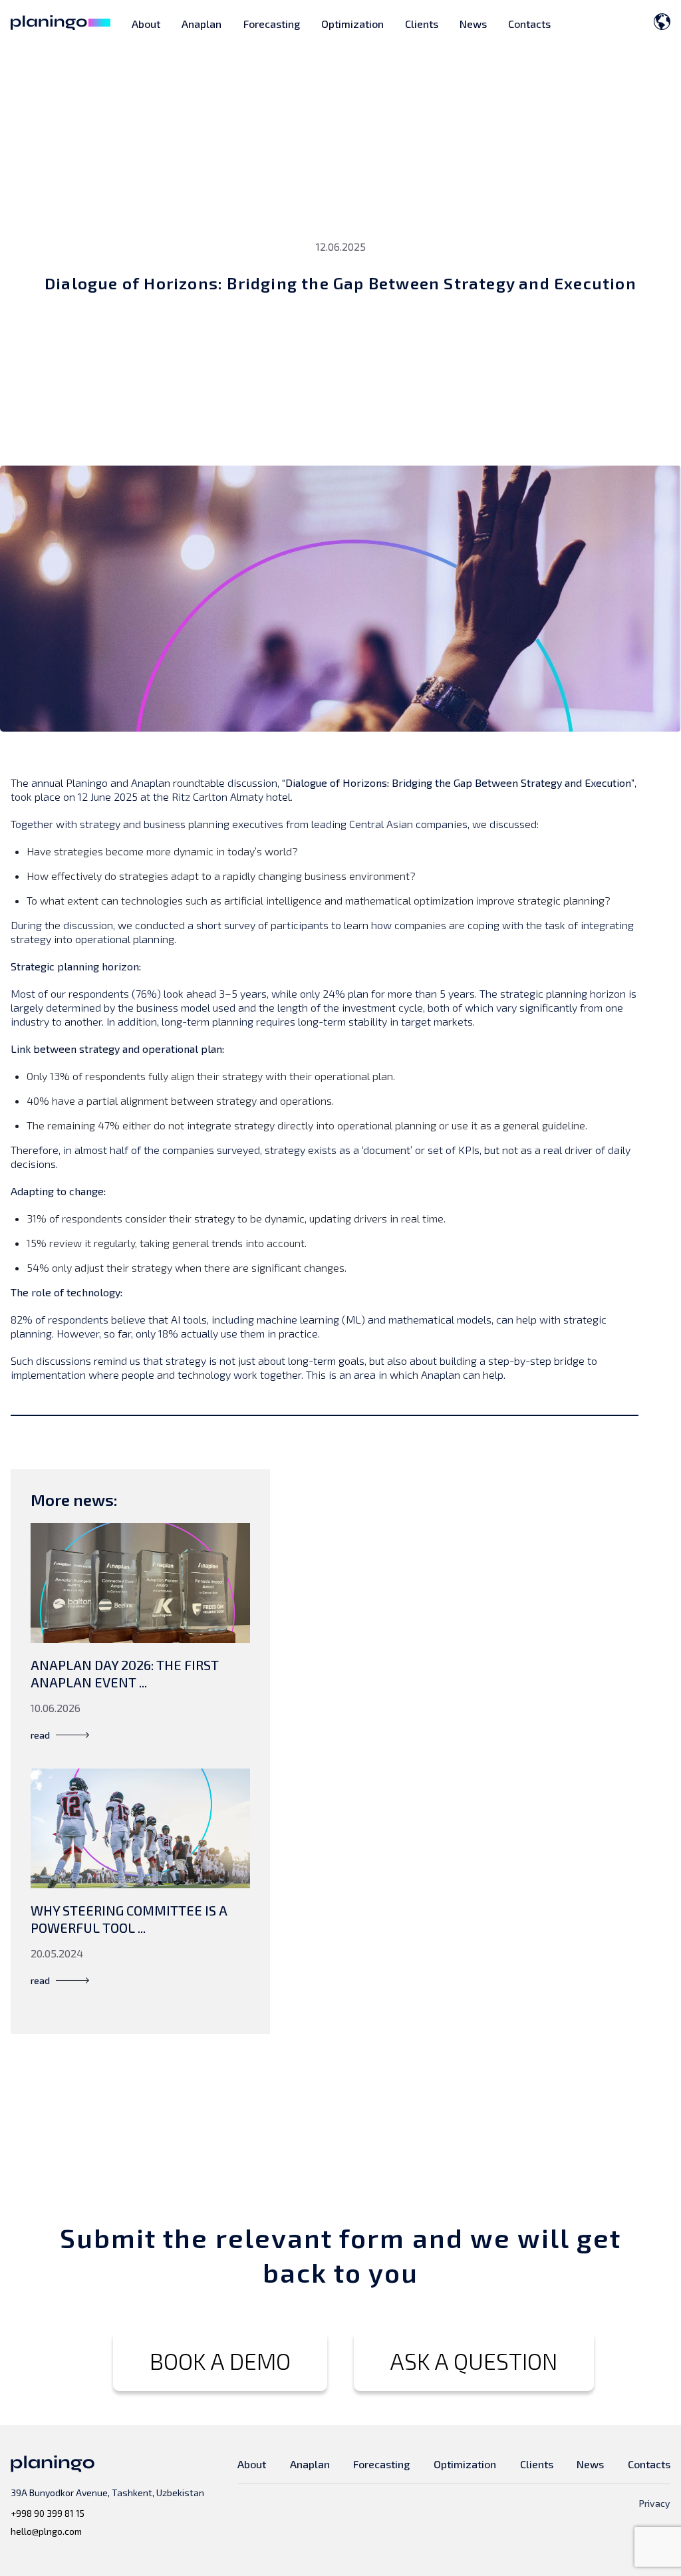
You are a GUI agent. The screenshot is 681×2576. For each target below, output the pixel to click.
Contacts (529, 24)
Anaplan (202, 24)
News (473, 24)
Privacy (655, 2503)
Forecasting (272, 24)
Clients (422, 24)
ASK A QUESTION (474, 2361)
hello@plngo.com (46, 2531)
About (146, 24)
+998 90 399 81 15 (48, 2513)
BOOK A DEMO (220, 2361)
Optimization (352, 24)
